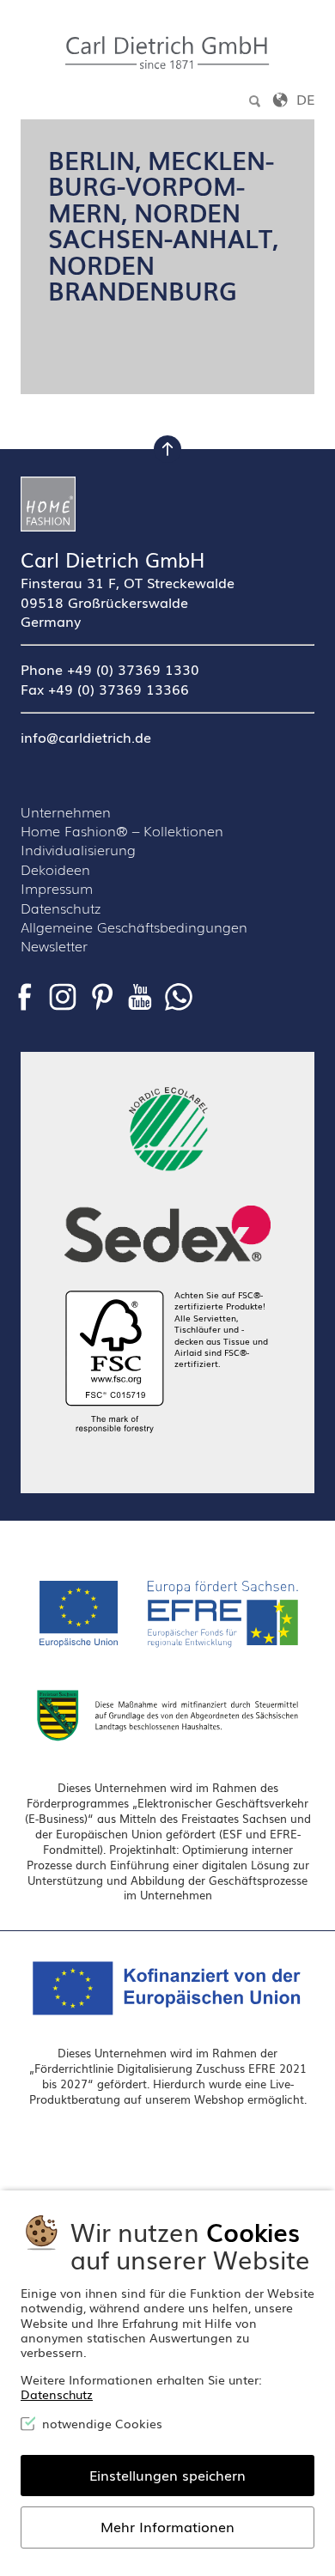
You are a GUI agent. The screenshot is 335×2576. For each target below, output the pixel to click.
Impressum (57, 888)
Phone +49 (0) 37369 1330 (110, 669)
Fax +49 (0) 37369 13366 (105, 689)
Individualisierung (78, 849)
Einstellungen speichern (167, 2475)
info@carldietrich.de (86, 737)
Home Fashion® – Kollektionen (122, 830)
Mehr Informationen (167, 2526)
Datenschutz (61, 908)
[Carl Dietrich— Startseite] (167, 504)
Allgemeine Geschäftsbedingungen (134, 927)
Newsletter (54, 945)
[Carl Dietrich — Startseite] (167, 53)
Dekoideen (55, 869)
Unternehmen (66, 811)
